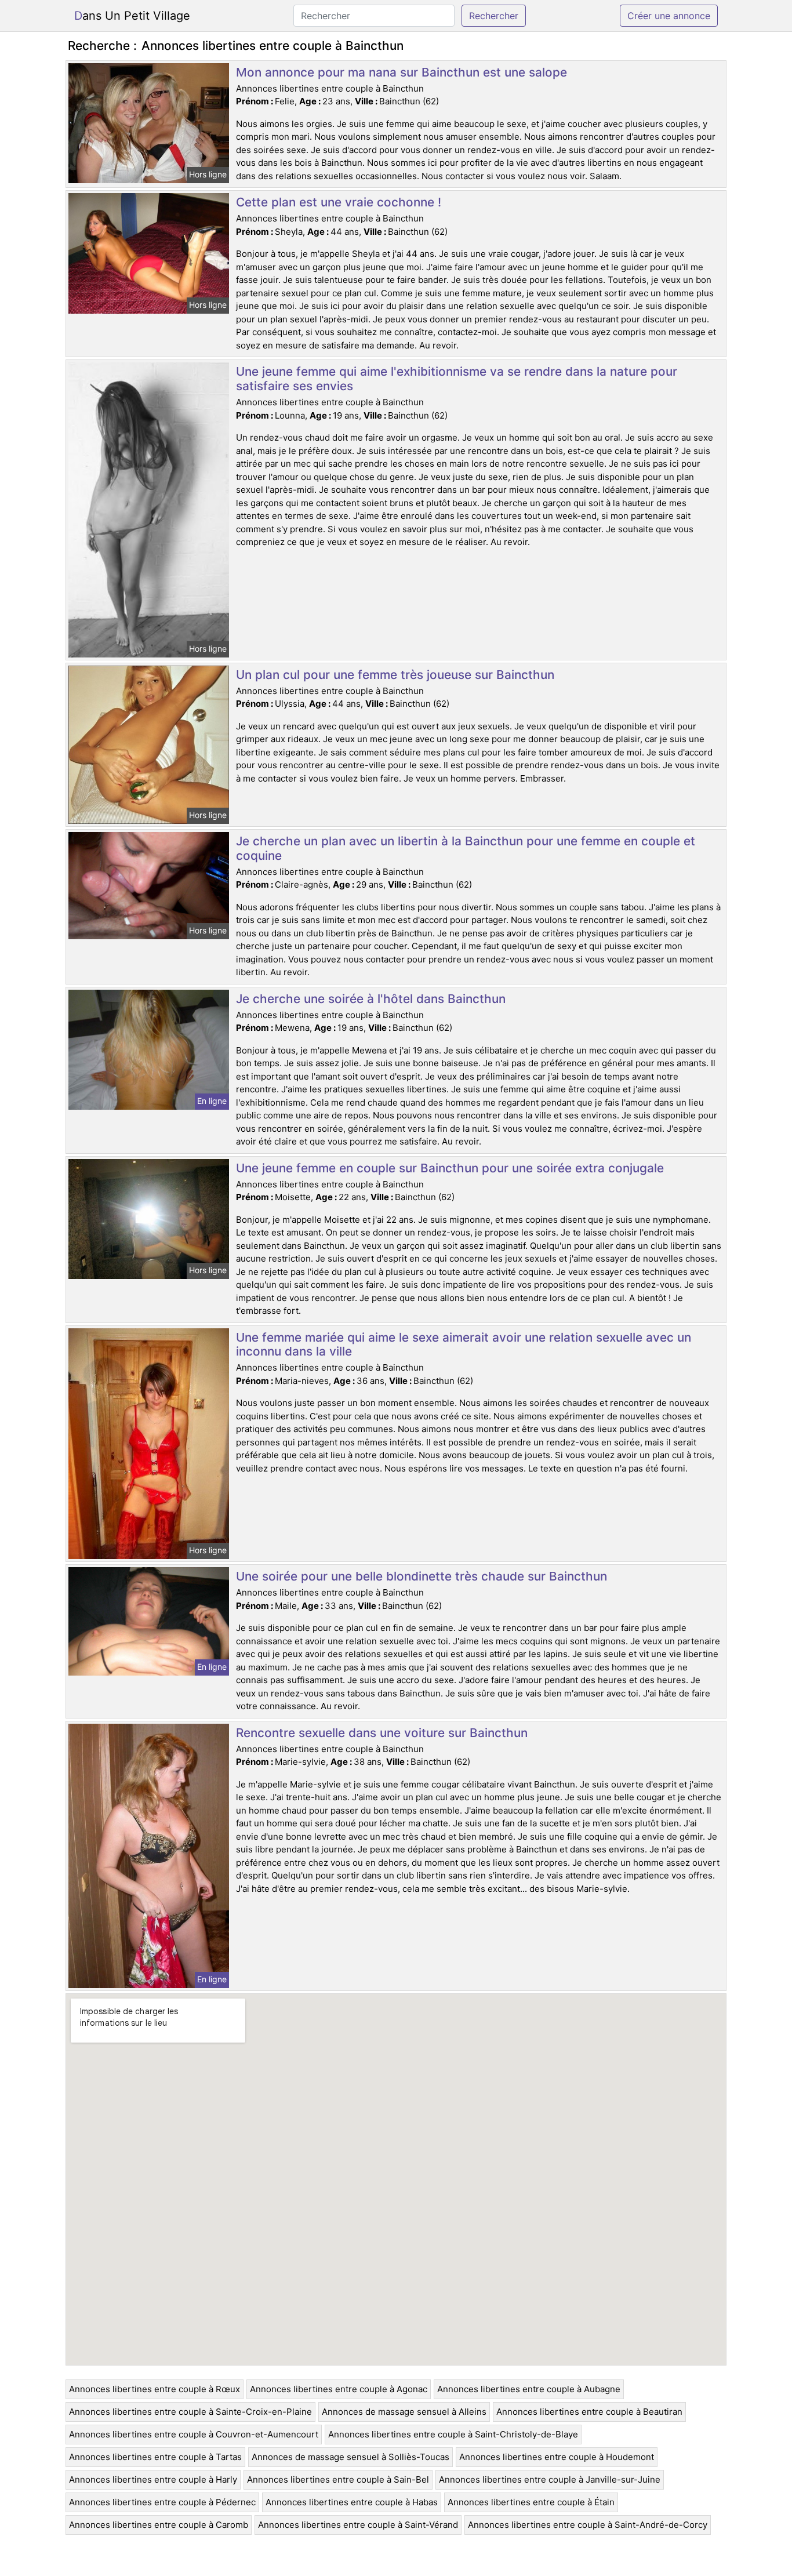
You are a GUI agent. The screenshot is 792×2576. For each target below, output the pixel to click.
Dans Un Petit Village (132, 16)
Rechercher (494, 16)
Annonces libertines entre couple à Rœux (155, 2389)
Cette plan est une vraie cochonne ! (339, 202)
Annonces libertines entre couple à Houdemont (557, 2457)
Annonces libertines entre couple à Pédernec (162, 2502)
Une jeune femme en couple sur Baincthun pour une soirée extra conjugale (450, 1168)
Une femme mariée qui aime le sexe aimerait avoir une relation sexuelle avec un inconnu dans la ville (464, 1345)
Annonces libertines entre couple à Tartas (155, 2457)
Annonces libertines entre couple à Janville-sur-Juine (550, 2479)
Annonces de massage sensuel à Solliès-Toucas (350, 2457)
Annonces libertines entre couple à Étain (531, 2502)
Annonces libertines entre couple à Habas (352, 2502)
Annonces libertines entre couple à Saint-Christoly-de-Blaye (453, 2434)
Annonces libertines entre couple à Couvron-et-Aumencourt (194, 2434)
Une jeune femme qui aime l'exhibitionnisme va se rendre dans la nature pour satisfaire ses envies (457, 379)
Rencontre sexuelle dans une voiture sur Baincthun (382, 1733)
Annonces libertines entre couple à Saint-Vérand (358, 2525)
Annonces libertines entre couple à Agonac (339, 2389)
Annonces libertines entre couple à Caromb (159, 2525)
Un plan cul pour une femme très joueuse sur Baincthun (395, 675)
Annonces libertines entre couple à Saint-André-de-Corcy (588, 2525)
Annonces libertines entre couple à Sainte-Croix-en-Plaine (190, 2412)
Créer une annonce (669, 16)
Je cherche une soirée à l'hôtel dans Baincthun (371, 999)
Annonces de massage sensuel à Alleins (404, 2412)
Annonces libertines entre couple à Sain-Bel (338, 2479)
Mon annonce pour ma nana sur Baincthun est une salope (402, 72)
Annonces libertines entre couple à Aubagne (529, 2389)
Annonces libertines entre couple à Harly (153, 2479)
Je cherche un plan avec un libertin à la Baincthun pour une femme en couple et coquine (466, 848)
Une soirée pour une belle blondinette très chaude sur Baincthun (422, 1576)
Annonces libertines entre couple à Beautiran (589, 2412)
